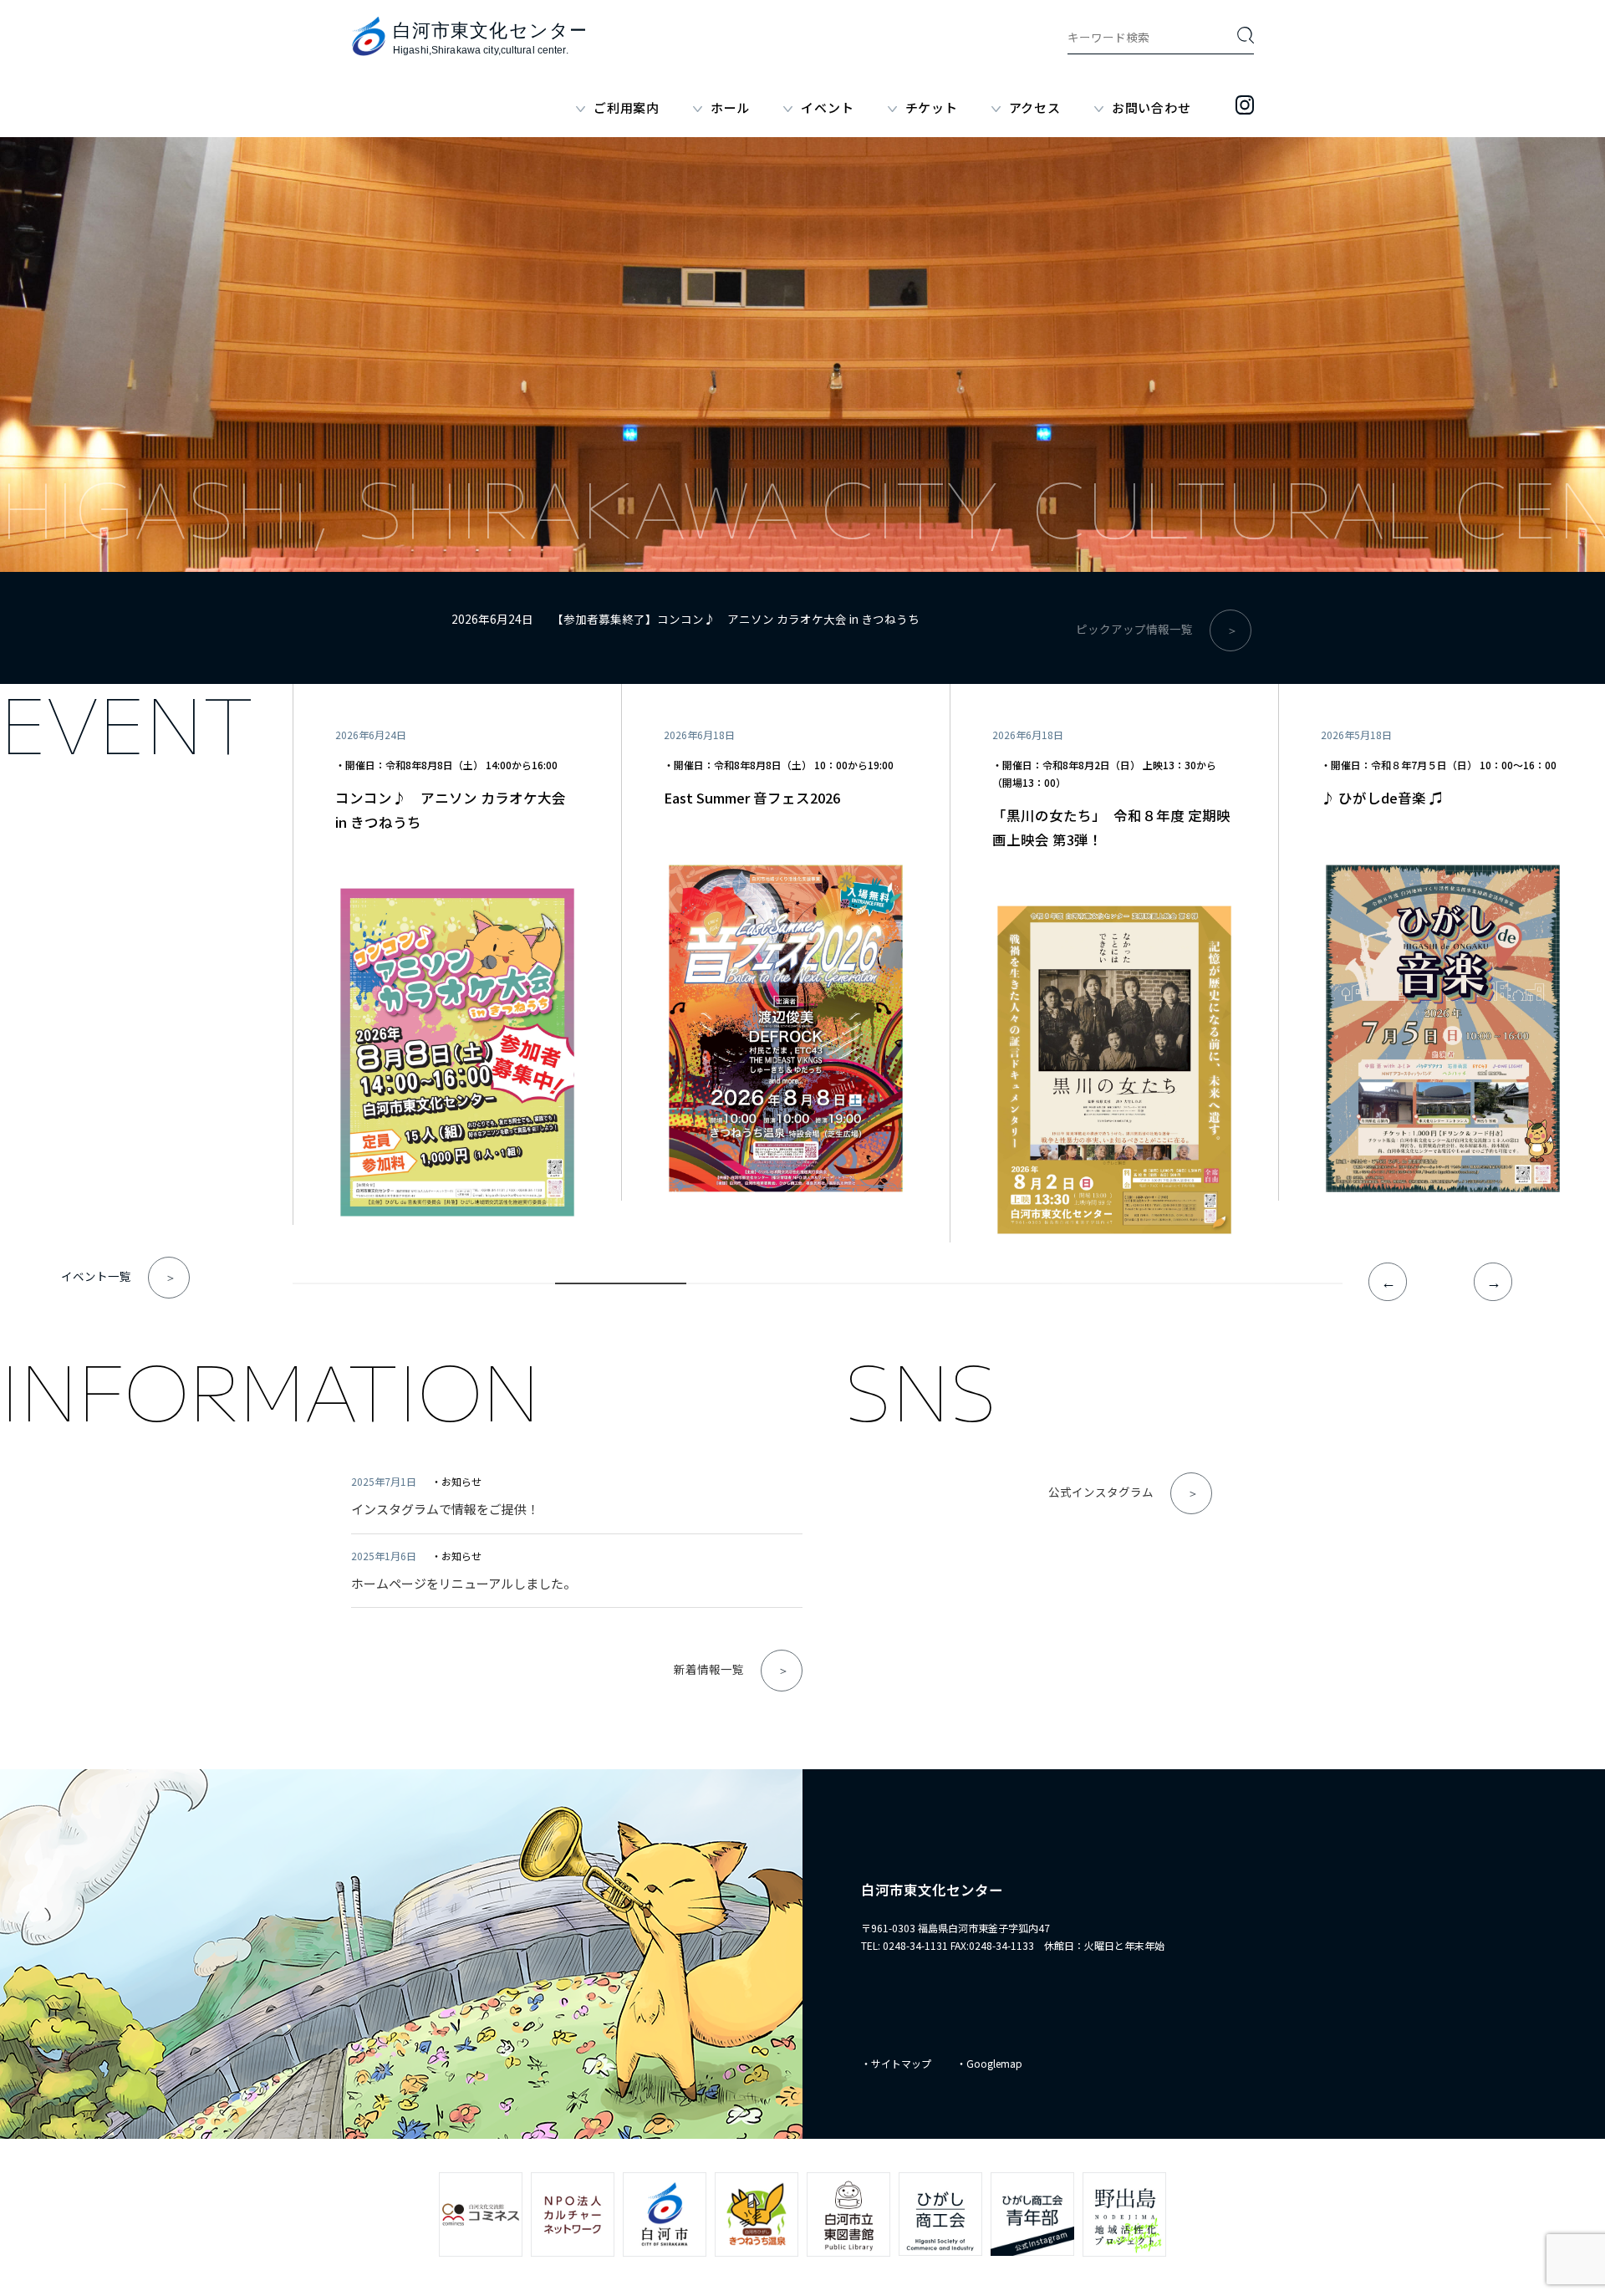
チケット (932, 107)
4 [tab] (752, 1287)
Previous (1388, 1282)
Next (1493, 1282)
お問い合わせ (1152, 107)
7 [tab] (1146, 1287)
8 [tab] (1277, 1287)
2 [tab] (489, 1287)
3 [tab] (621, 1287)
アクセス (1035, 107)
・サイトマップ (896, 2063)
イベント (827, 107)
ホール (730, 107)
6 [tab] (1014, 1287)
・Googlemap (989, 2063)
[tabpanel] (457, 955)
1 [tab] (358, 1287)
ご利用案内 (627, 107)
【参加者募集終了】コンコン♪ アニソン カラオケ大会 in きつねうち (736, 619)
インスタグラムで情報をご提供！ (445, 1509)
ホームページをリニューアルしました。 (464, 1583)
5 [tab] (883, 1287)
